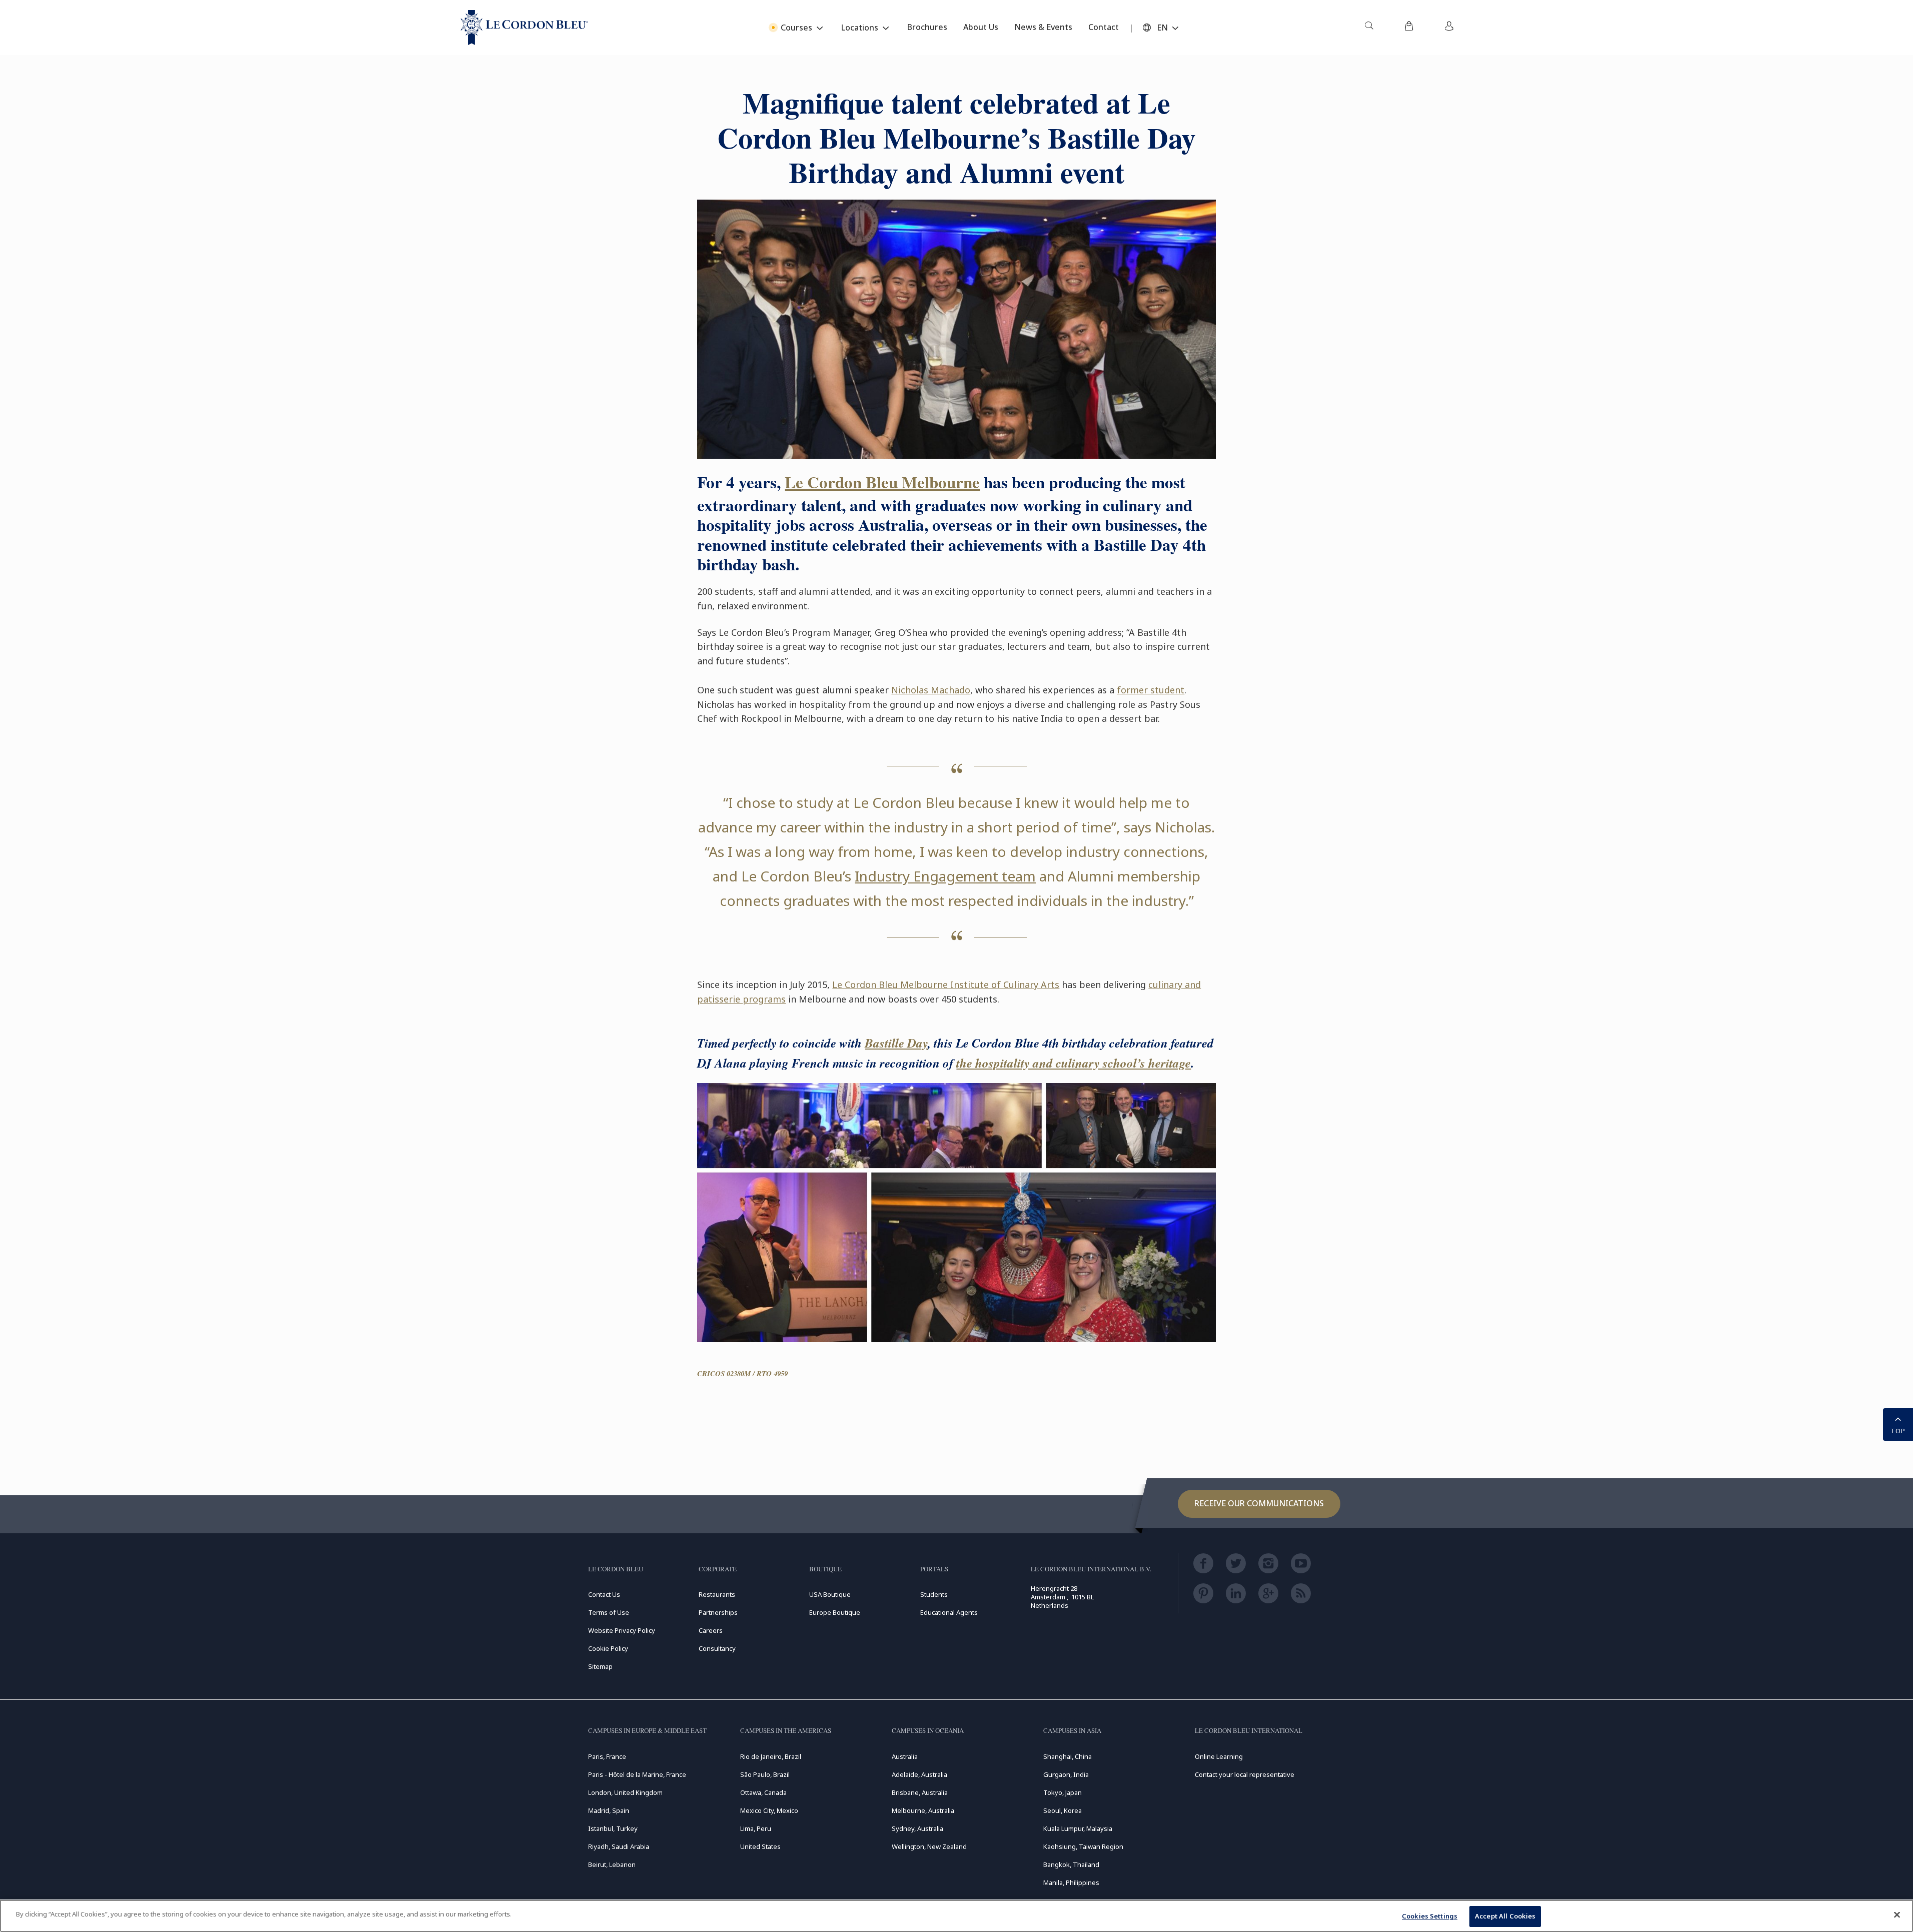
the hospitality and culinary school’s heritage (1074, 1063)
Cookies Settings (1430, 1916)
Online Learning (1219, 1756)
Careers (711, 1630)
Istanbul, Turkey (613, 1828)
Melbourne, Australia (923, 1810)
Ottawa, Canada (763, 1792)
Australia (905, 1756)
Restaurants (717, 1594)
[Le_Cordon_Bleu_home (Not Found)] (524, 28)
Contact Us (604, 1594)
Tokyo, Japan (1063, 1792)
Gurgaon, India (1066, 1774)
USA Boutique (830, 1594)
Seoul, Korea (1063, 1810)
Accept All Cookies (1505, 1916)
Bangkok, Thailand (1071, 1864)
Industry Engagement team (945, 876)
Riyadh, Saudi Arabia (619, 1846)
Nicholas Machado (931, 690)
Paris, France (607, 1756)
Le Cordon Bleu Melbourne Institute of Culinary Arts (946, 985)
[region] (956, 1916)
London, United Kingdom (625, 1792)
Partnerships (718, 1612)
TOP (1898, 1431)
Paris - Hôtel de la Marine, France (637, 1774)
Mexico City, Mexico (769, 1810)
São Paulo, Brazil (765, 1774)
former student (1151, 690)
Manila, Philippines (1071, 1882)
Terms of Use (609, 1612)
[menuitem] (1369, 28)
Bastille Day (896, 1043)
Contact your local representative (1245, 1774)
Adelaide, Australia (919, 1774)
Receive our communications (1259, 1503)
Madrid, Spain (609, 1810)
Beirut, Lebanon (612, 1864)
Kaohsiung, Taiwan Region (1083, 1846)
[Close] (1897, 1914)
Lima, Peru (756, 1828)
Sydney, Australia (917, 1828)
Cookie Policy (608, 1648)
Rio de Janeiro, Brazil (771, 1756)
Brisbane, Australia (920, 1792)
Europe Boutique (835, 1612)
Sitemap (600, 1666)
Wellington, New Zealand (929, 1846)
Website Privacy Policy (622, 1630)
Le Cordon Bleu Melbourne (882, 482)
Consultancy (717, 1648)
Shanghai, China (1068, 1756)
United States (760, 1846)
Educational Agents (949, 1612)
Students (934, 1594)
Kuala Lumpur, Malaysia (1078, 1828)
